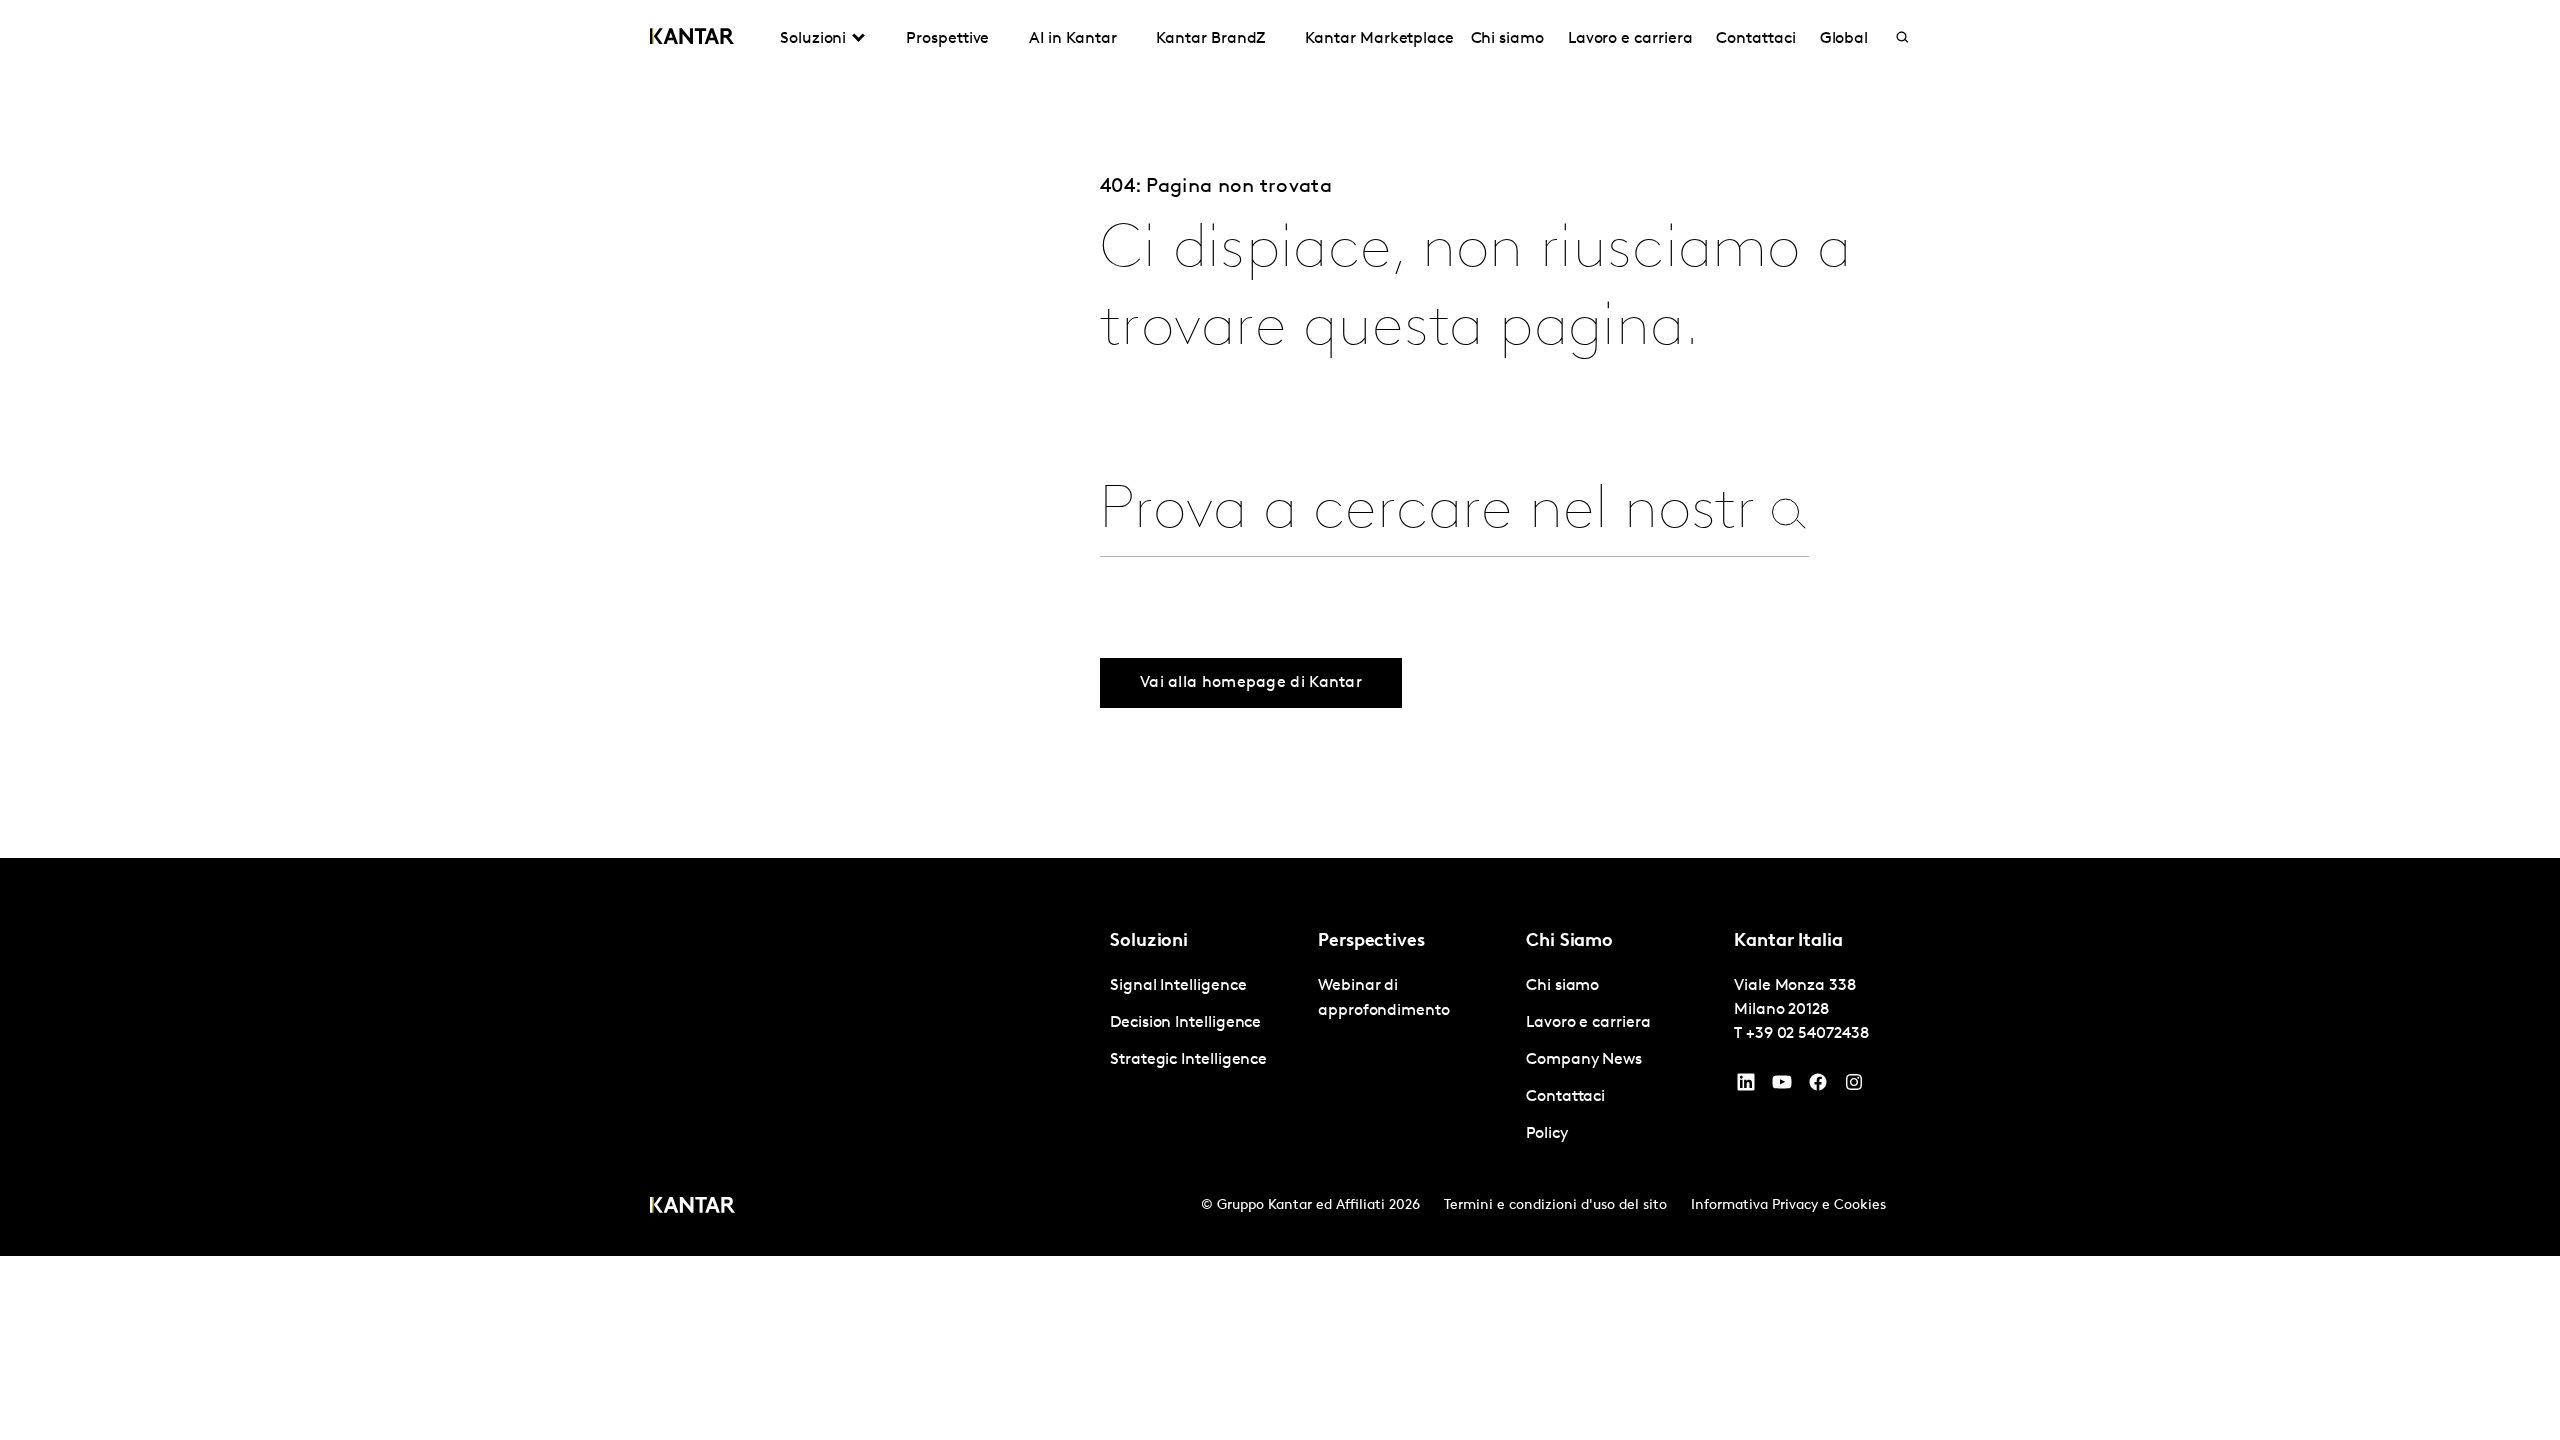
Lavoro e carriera (1630, 39)
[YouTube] (1746, 1087)
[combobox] (1429, 512)
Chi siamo (1507, 39)
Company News (1584, 1060)
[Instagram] (1854, 1087)
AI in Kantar (1072, 39)
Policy (1547, 1134)
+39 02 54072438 (1807, 1034)
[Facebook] (1818, 1087)
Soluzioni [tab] (813, 39)
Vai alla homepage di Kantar (1251, 683)
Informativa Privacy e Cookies (1788, 1205)
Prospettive (947, 39)
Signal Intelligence (1178, 986)
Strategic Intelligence (1188, 1060)
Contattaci (1755, 39)
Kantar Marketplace (1379, 39)
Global (1844, 39)
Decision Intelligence (1185, 1023)
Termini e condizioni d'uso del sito (1555, 1205)
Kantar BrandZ (1210, 39)
